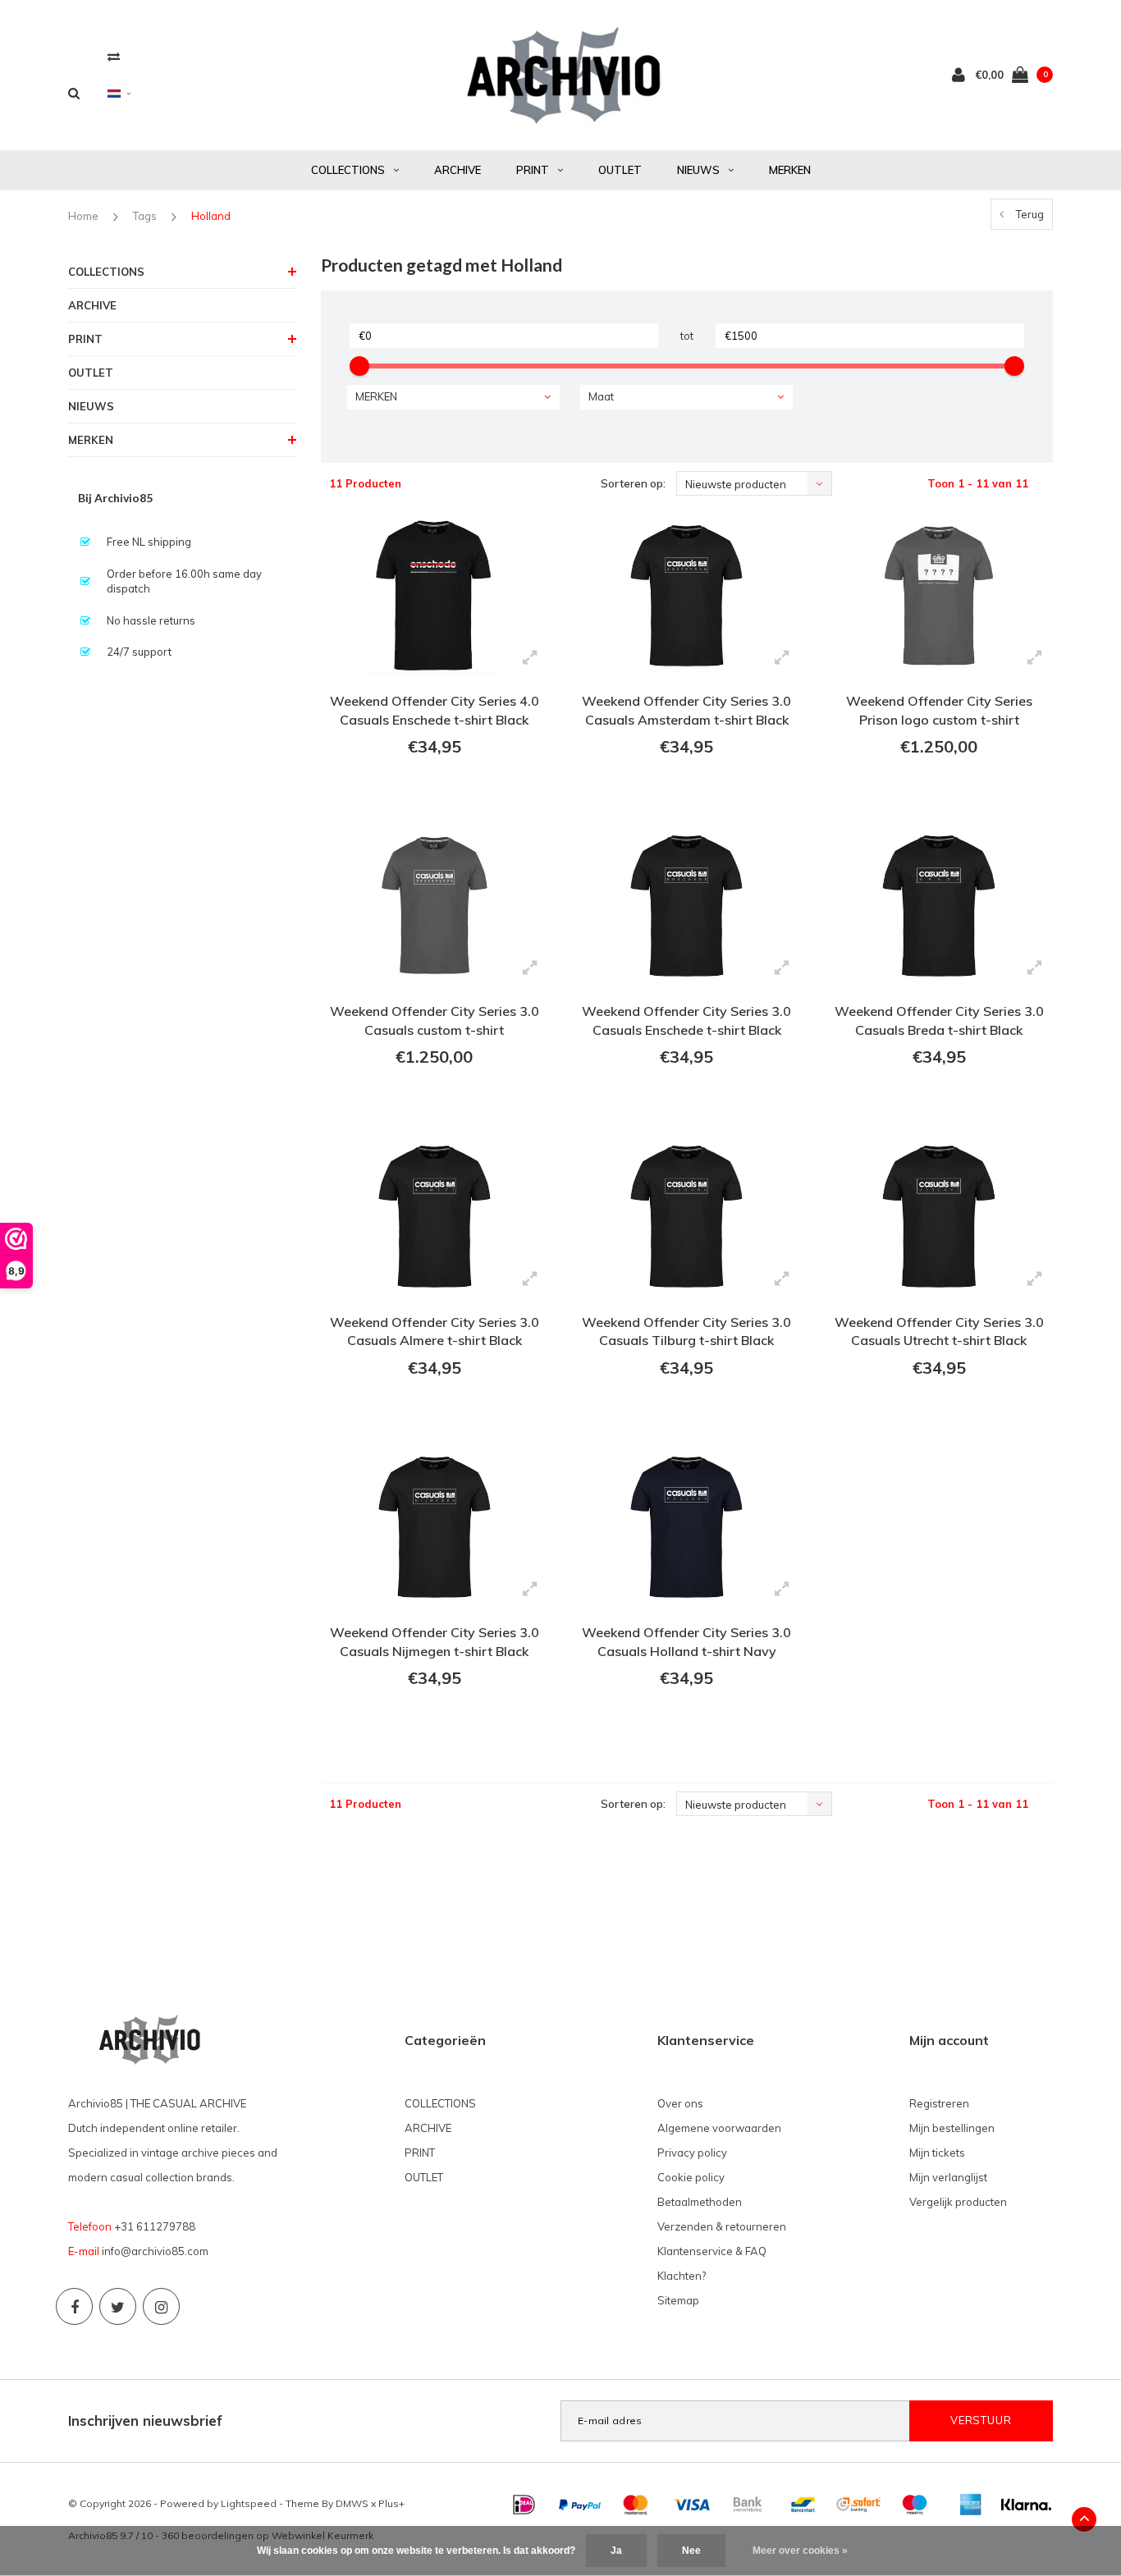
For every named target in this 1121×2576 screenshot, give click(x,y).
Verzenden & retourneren (722, 2226)
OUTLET (620, 170)
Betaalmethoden (700, 2202)
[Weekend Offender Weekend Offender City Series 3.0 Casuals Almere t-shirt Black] (435, 1216)
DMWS (352, 2503)
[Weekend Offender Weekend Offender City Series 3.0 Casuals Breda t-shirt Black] (938, 906)
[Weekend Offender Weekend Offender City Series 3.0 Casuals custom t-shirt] (435, 906)
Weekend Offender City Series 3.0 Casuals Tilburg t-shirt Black (686, 1331)
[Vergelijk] (114, 56)
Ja (616, 2551)
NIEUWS (698, 170)
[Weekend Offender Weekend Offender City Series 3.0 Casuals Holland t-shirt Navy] (686, 1527)
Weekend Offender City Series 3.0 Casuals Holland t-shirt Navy (686, 1642)
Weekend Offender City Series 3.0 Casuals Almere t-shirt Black (435, 1331)
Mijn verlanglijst (948, 2177)
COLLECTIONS (348, 170)
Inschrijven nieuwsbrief (145, 2420)
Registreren (939, 2103)
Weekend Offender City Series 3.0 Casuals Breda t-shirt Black (939, 1020)
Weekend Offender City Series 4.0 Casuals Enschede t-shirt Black (435, 710)
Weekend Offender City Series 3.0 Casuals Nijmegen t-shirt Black (435, 1642)
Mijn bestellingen (952, 2128)
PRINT (533, 170)
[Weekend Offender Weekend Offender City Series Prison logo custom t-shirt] (938, 596)
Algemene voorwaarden (719, 2128)
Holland (211, 216)
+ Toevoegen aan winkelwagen (432, 792)
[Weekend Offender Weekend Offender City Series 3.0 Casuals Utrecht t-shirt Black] (938, 1216)
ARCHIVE (458, 170)
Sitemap (678, 2300)
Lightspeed (249, 2503)
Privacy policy (692, 2153)
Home (83, 216)
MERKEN (790, 170)
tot (687, 336)
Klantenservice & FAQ (712, 2251)
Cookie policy (691, 2177)
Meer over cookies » (800, 2551)
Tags (145, 216)
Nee (691, 2551)
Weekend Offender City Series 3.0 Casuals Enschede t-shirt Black (686, 1020)
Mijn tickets (937, 2153)
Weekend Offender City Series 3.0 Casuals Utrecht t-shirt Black (939, 1331)
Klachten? (682, 2276)
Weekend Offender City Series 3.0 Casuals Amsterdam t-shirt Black (686, 710)
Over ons (680, 2103)
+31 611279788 (155, 2226)
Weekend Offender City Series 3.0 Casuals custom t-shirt (435, 1020)
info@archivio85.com (155, 2251)
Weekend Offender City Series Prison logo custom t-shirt (939, 710)
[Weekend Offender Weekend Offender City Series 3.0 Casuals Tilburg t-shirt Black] (686, 1216)
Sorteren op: (633, 483)
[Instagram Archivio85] (161, 2306)
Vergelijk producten (958, 2202)
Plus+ (391, 2503)
